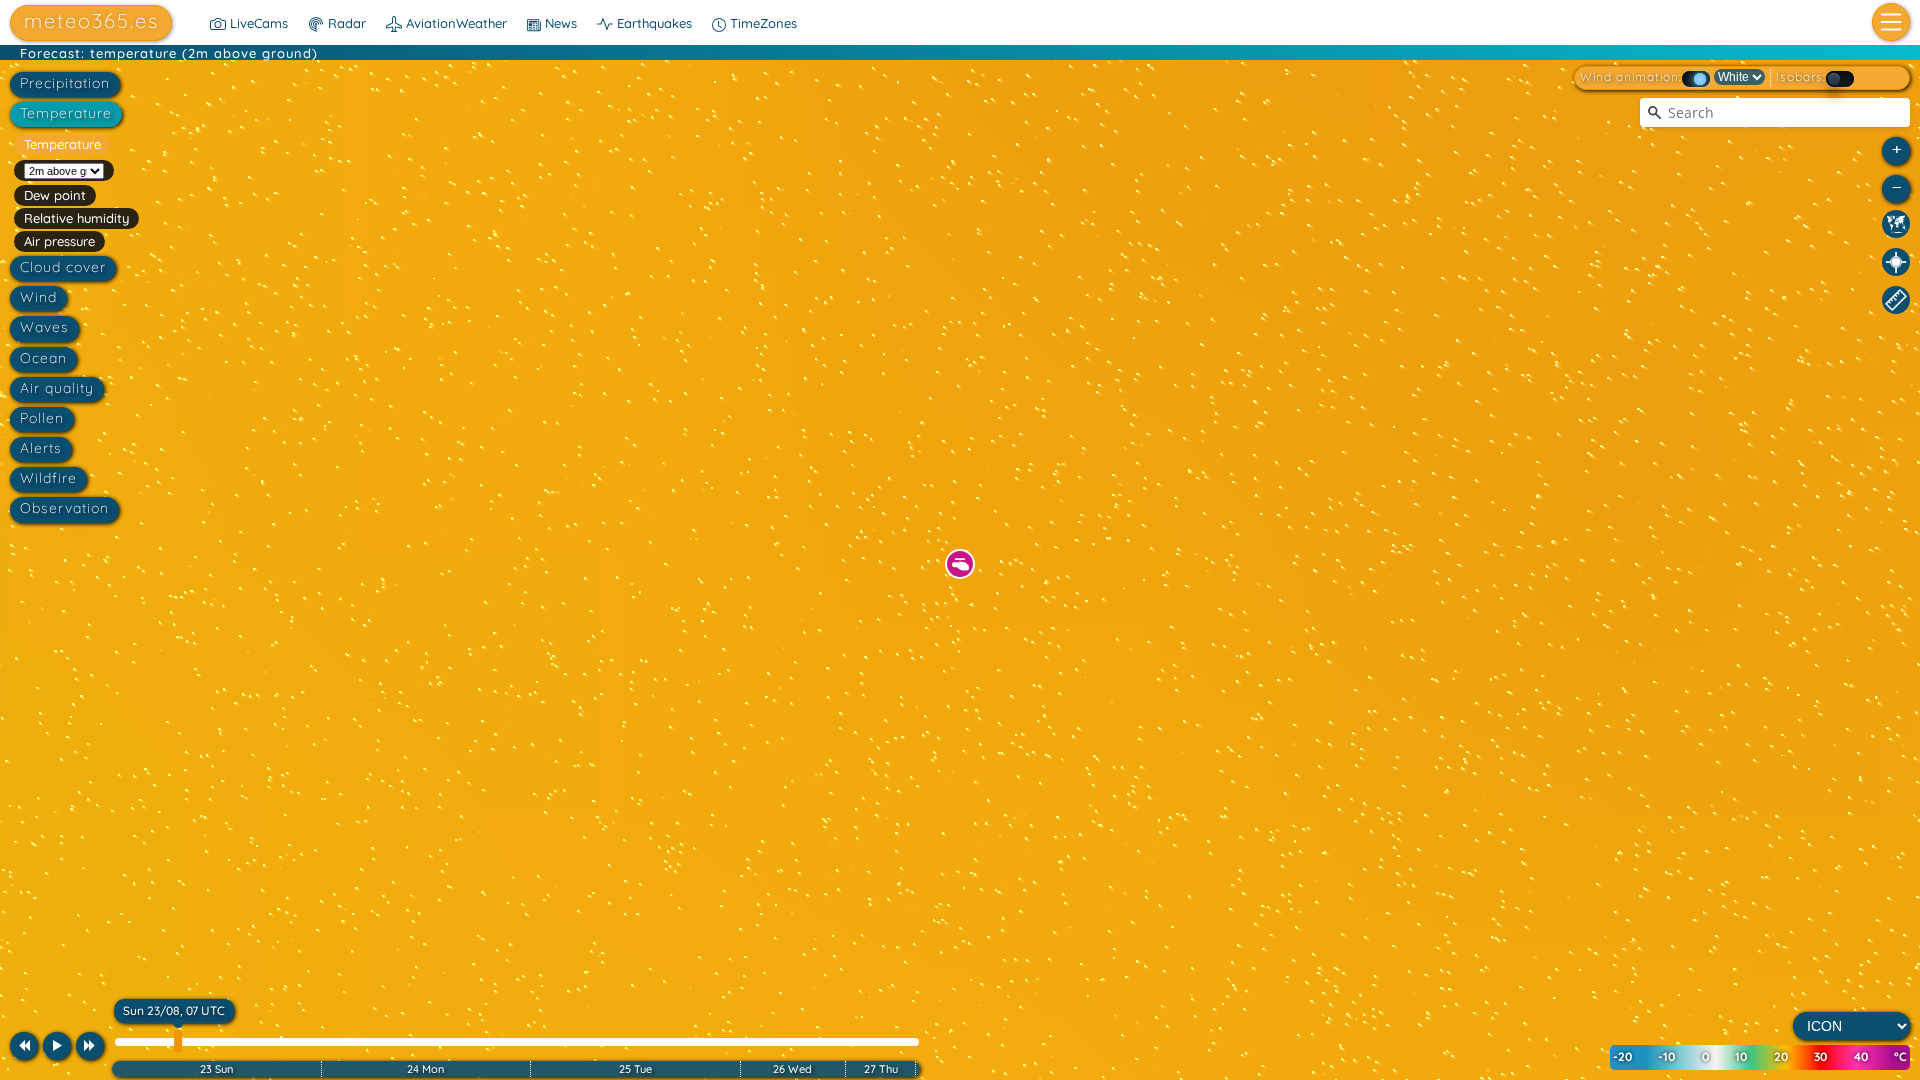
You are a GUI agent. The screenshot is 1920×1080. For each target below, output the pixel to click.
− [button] (1897, 186)
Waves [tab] (44, 327)
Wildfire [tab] (48, 478)
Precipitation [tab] (65, 83)
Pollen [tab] (42, 418)
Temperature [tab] (66, 113)
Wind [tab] (38, 297)
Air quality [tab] (57, 388)
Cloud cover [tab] (63, 267)
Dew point (55, 195)
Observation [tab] (64, 508)
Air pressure (59, 241)
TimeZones (761, 23)
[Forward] (90, 1046)
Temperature (62, 144)
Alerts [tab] (41, 448)
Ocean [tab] (43, 358)
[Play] (57, 1046)
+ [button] (1897, 148)
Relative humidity (76, 218)
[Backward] (24, 1046)
